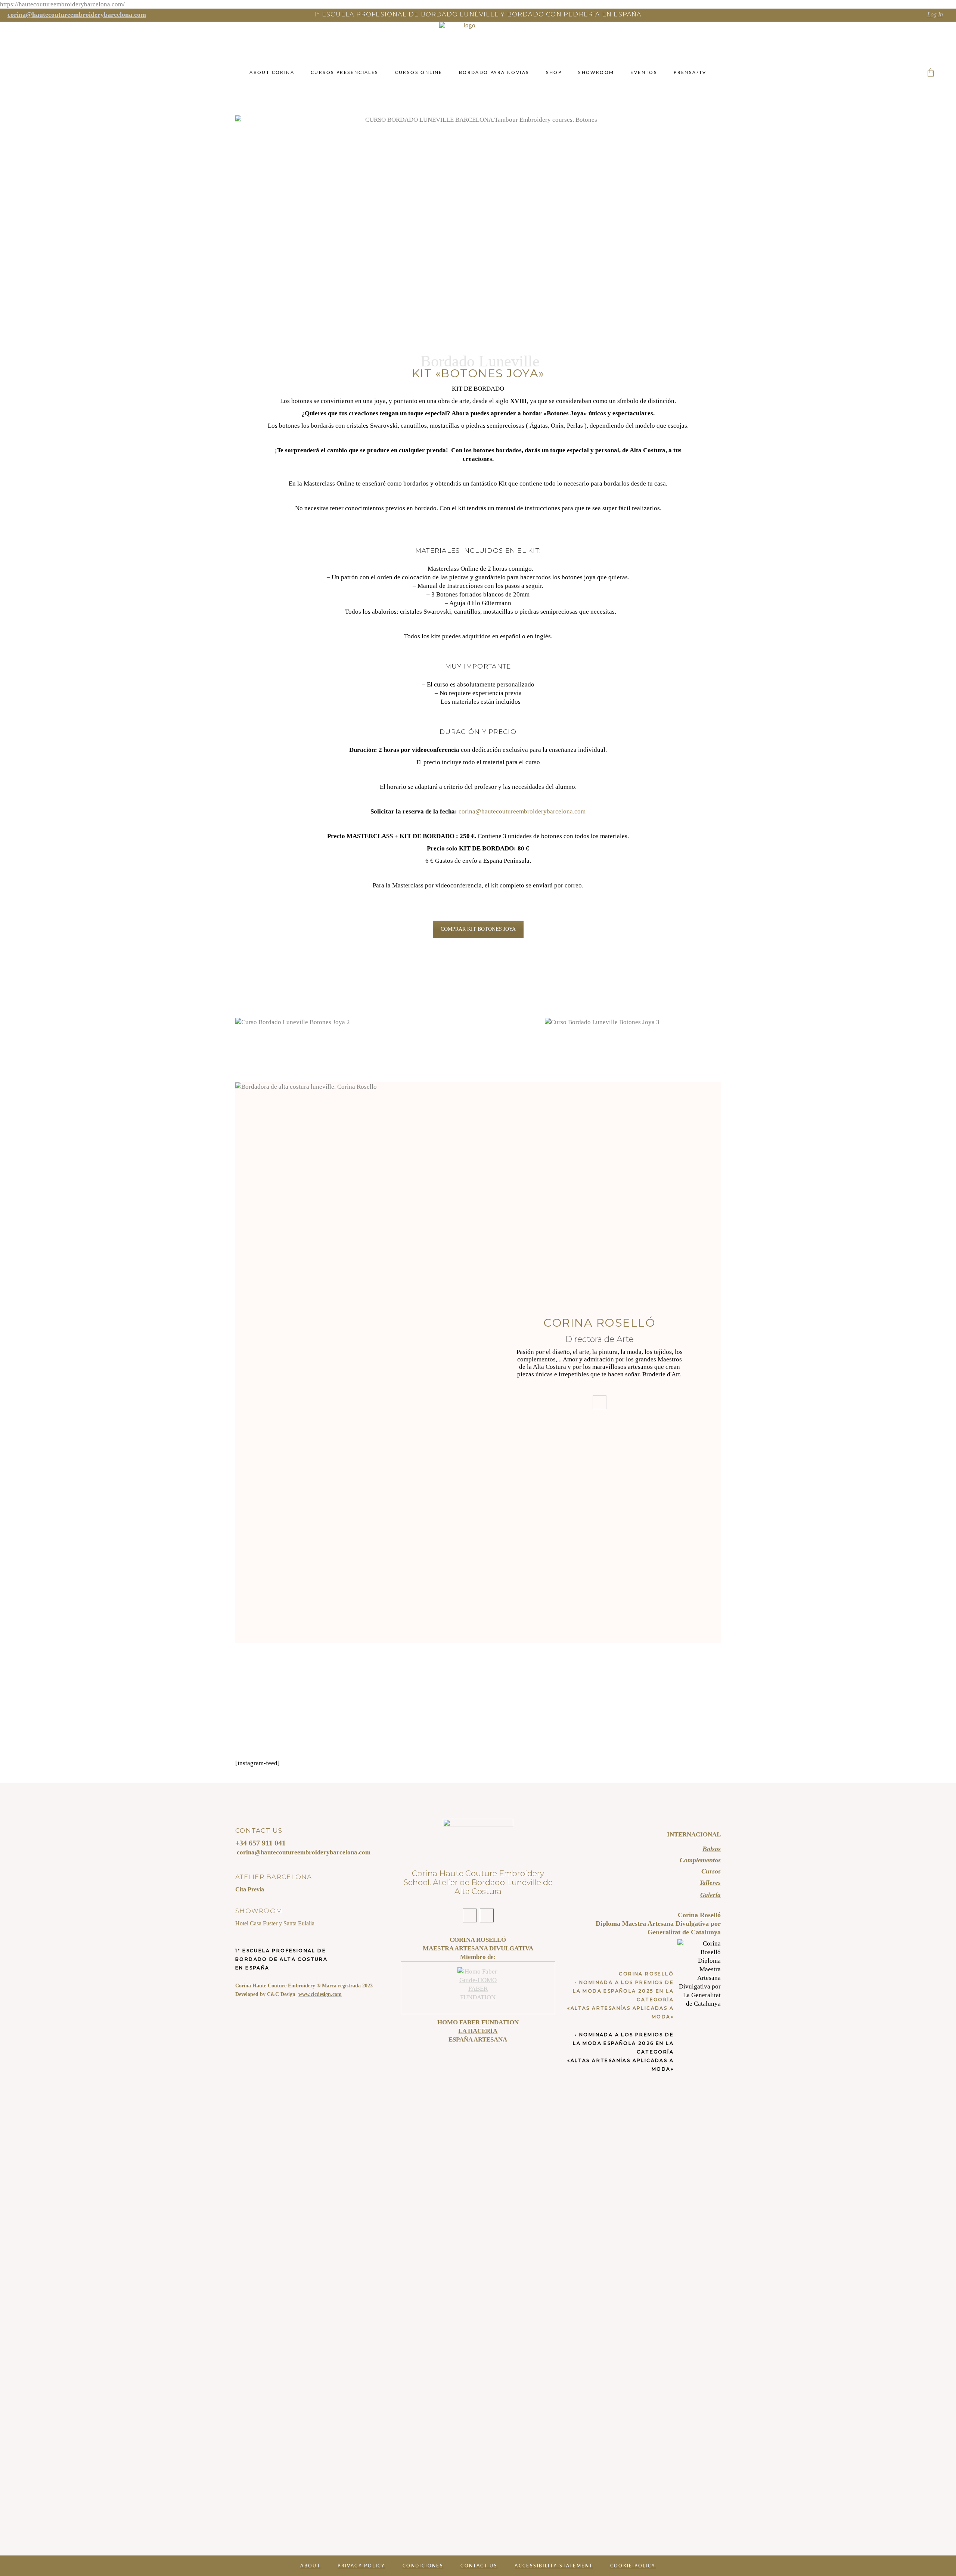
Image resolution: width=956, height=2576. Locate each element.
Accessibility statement (554, 2566)
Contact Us (479, 2566)
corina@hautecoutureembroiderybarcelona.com (522, 811)
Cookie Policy (633, 2566)
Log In (935, 14)
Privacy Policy (361, 2566)
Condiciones (423, 2566)
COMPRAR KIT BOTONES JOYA (478, 929)
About (310, 2566)
